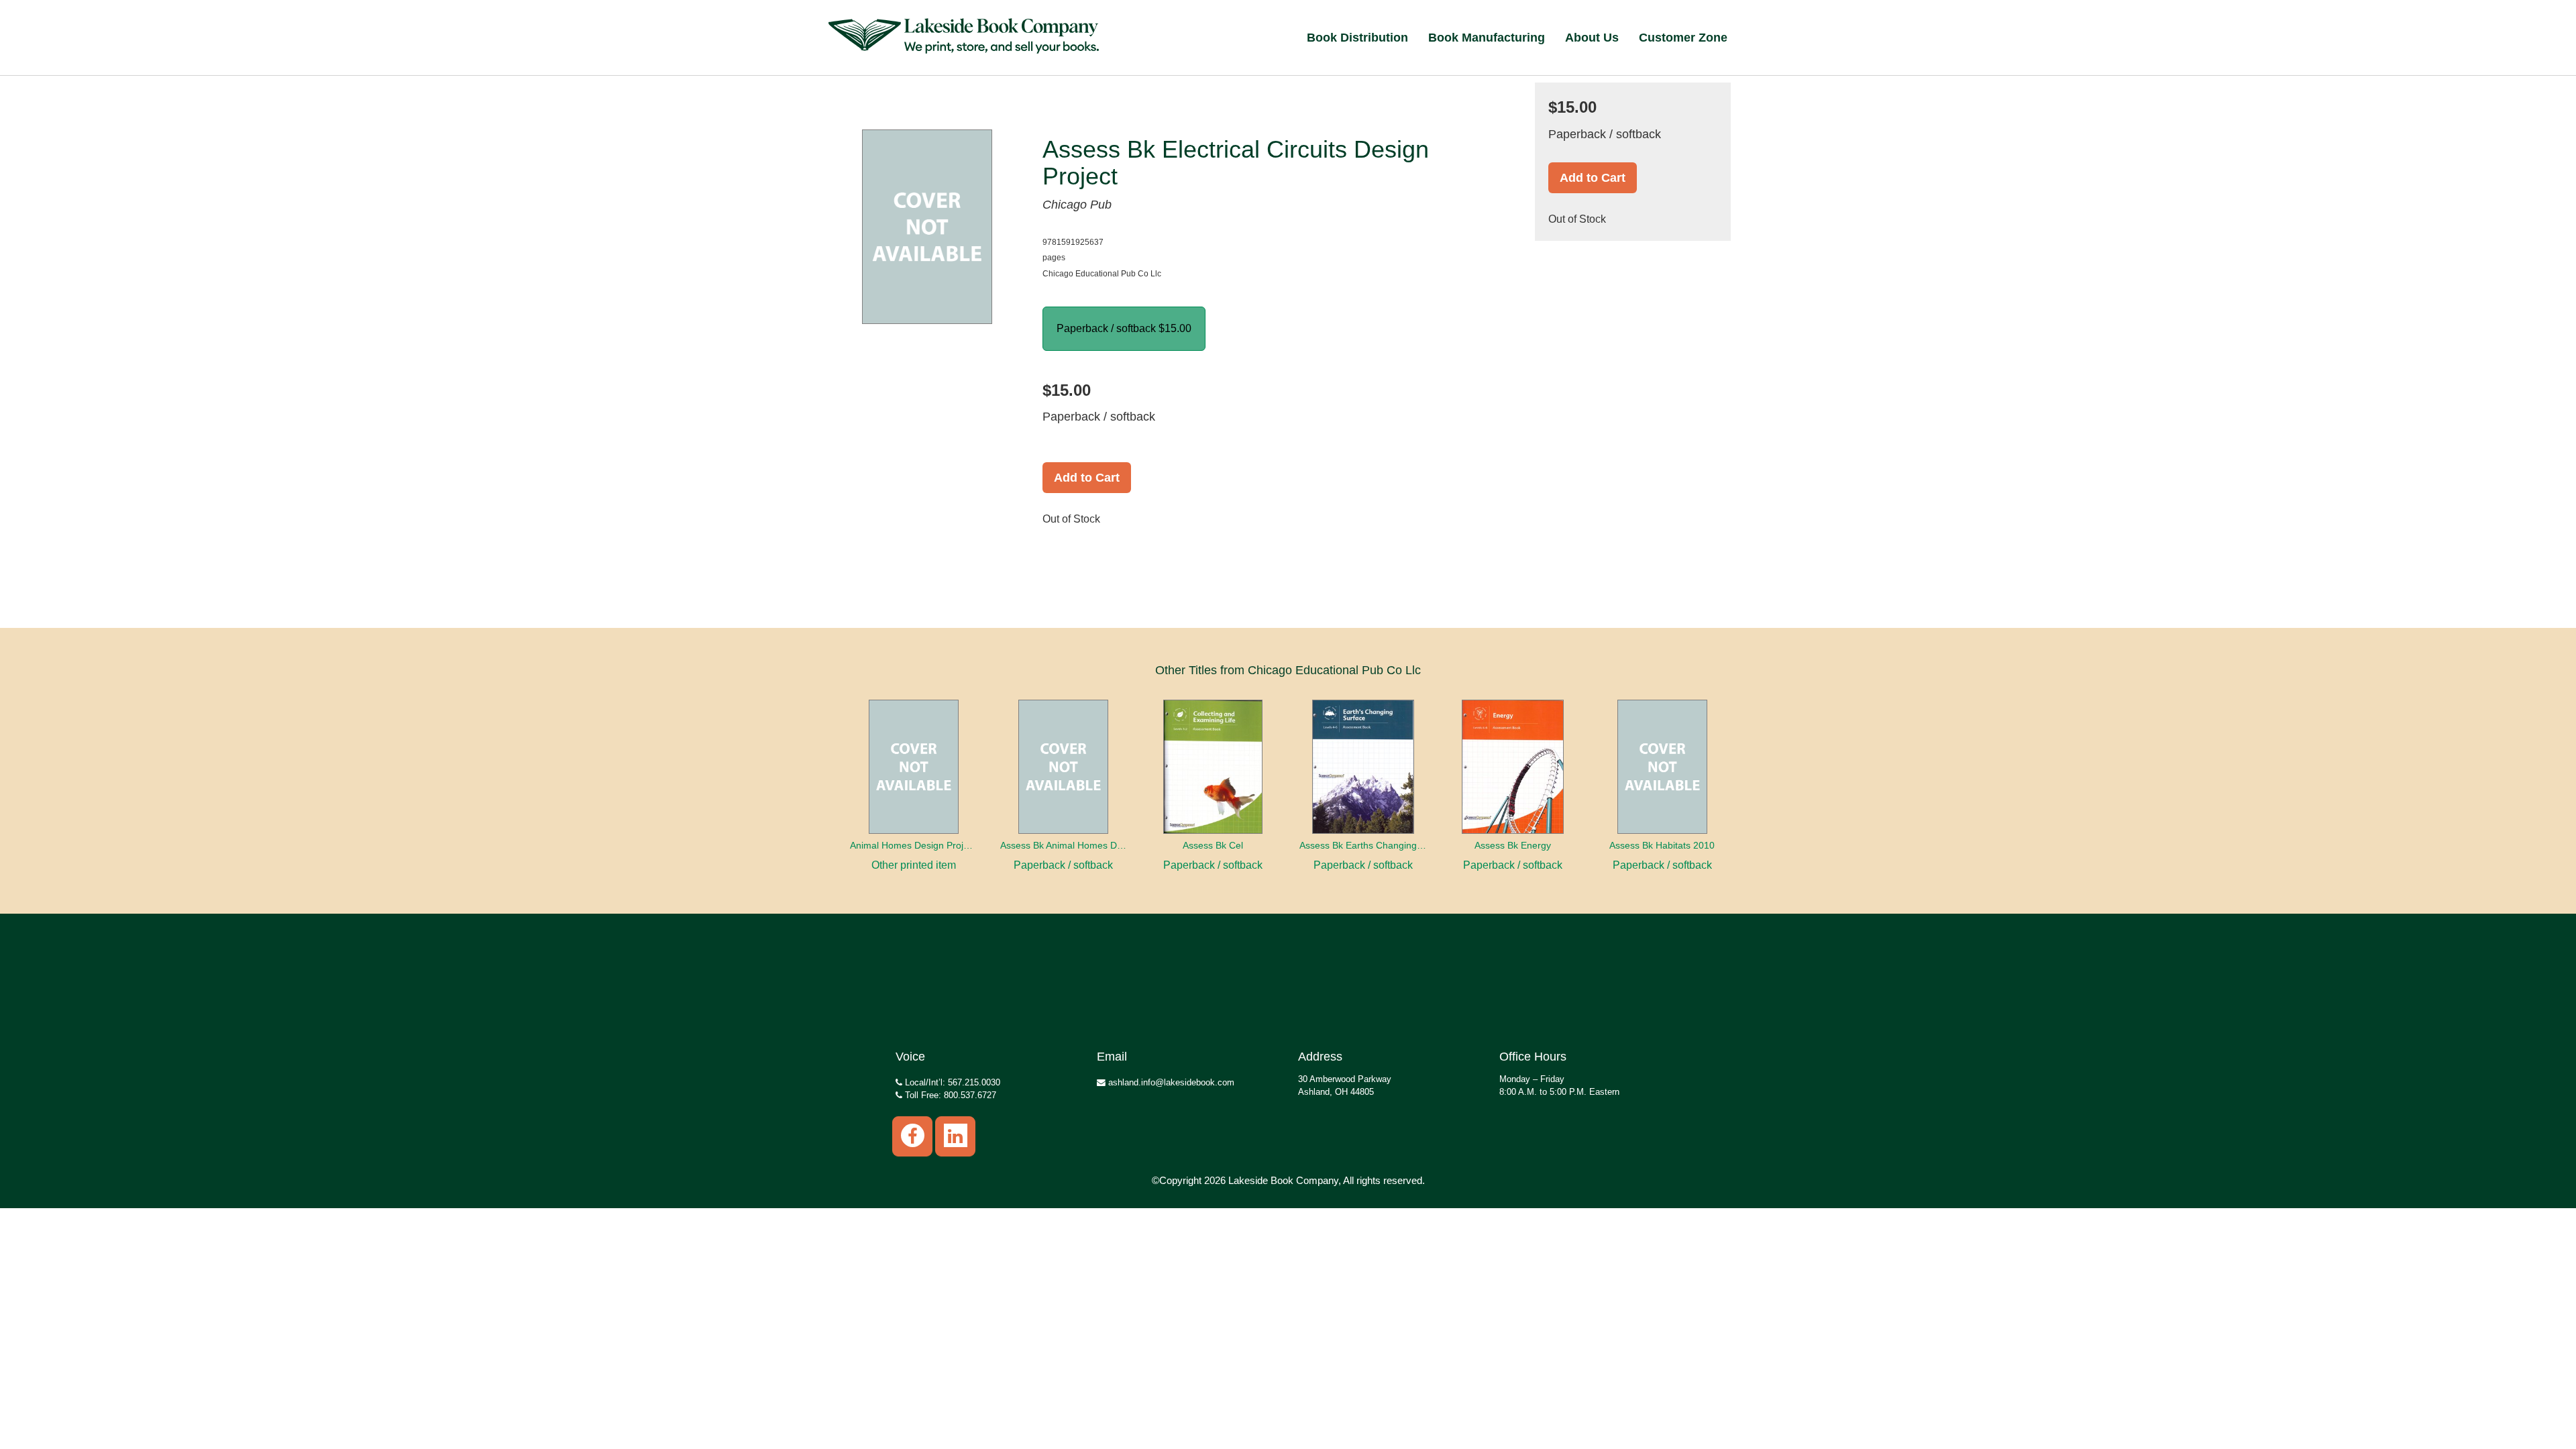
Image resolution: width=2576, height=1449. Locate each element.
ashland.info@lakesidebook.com (1170, 1082)
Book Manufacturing (1487, 38)
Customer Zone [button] (1683, 38)
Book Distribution (1357, 38)
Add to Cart (1087, 478)
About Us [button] (1592, 38)
